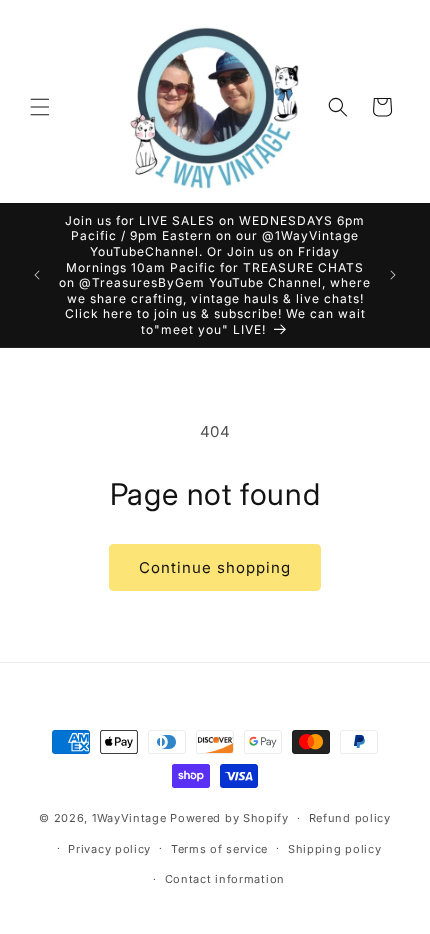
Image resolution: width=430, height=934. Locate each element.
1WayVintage (129, 818)
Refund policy (350, 818)
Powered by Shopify (229, 818)
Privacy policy (109, 849)
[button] (40, 107)
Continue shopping (215, 567)
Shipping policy (335, 849)
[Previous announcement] (37, 275)
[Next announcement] (393, 275)
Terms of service (219, 849)
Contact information (225, 879)
